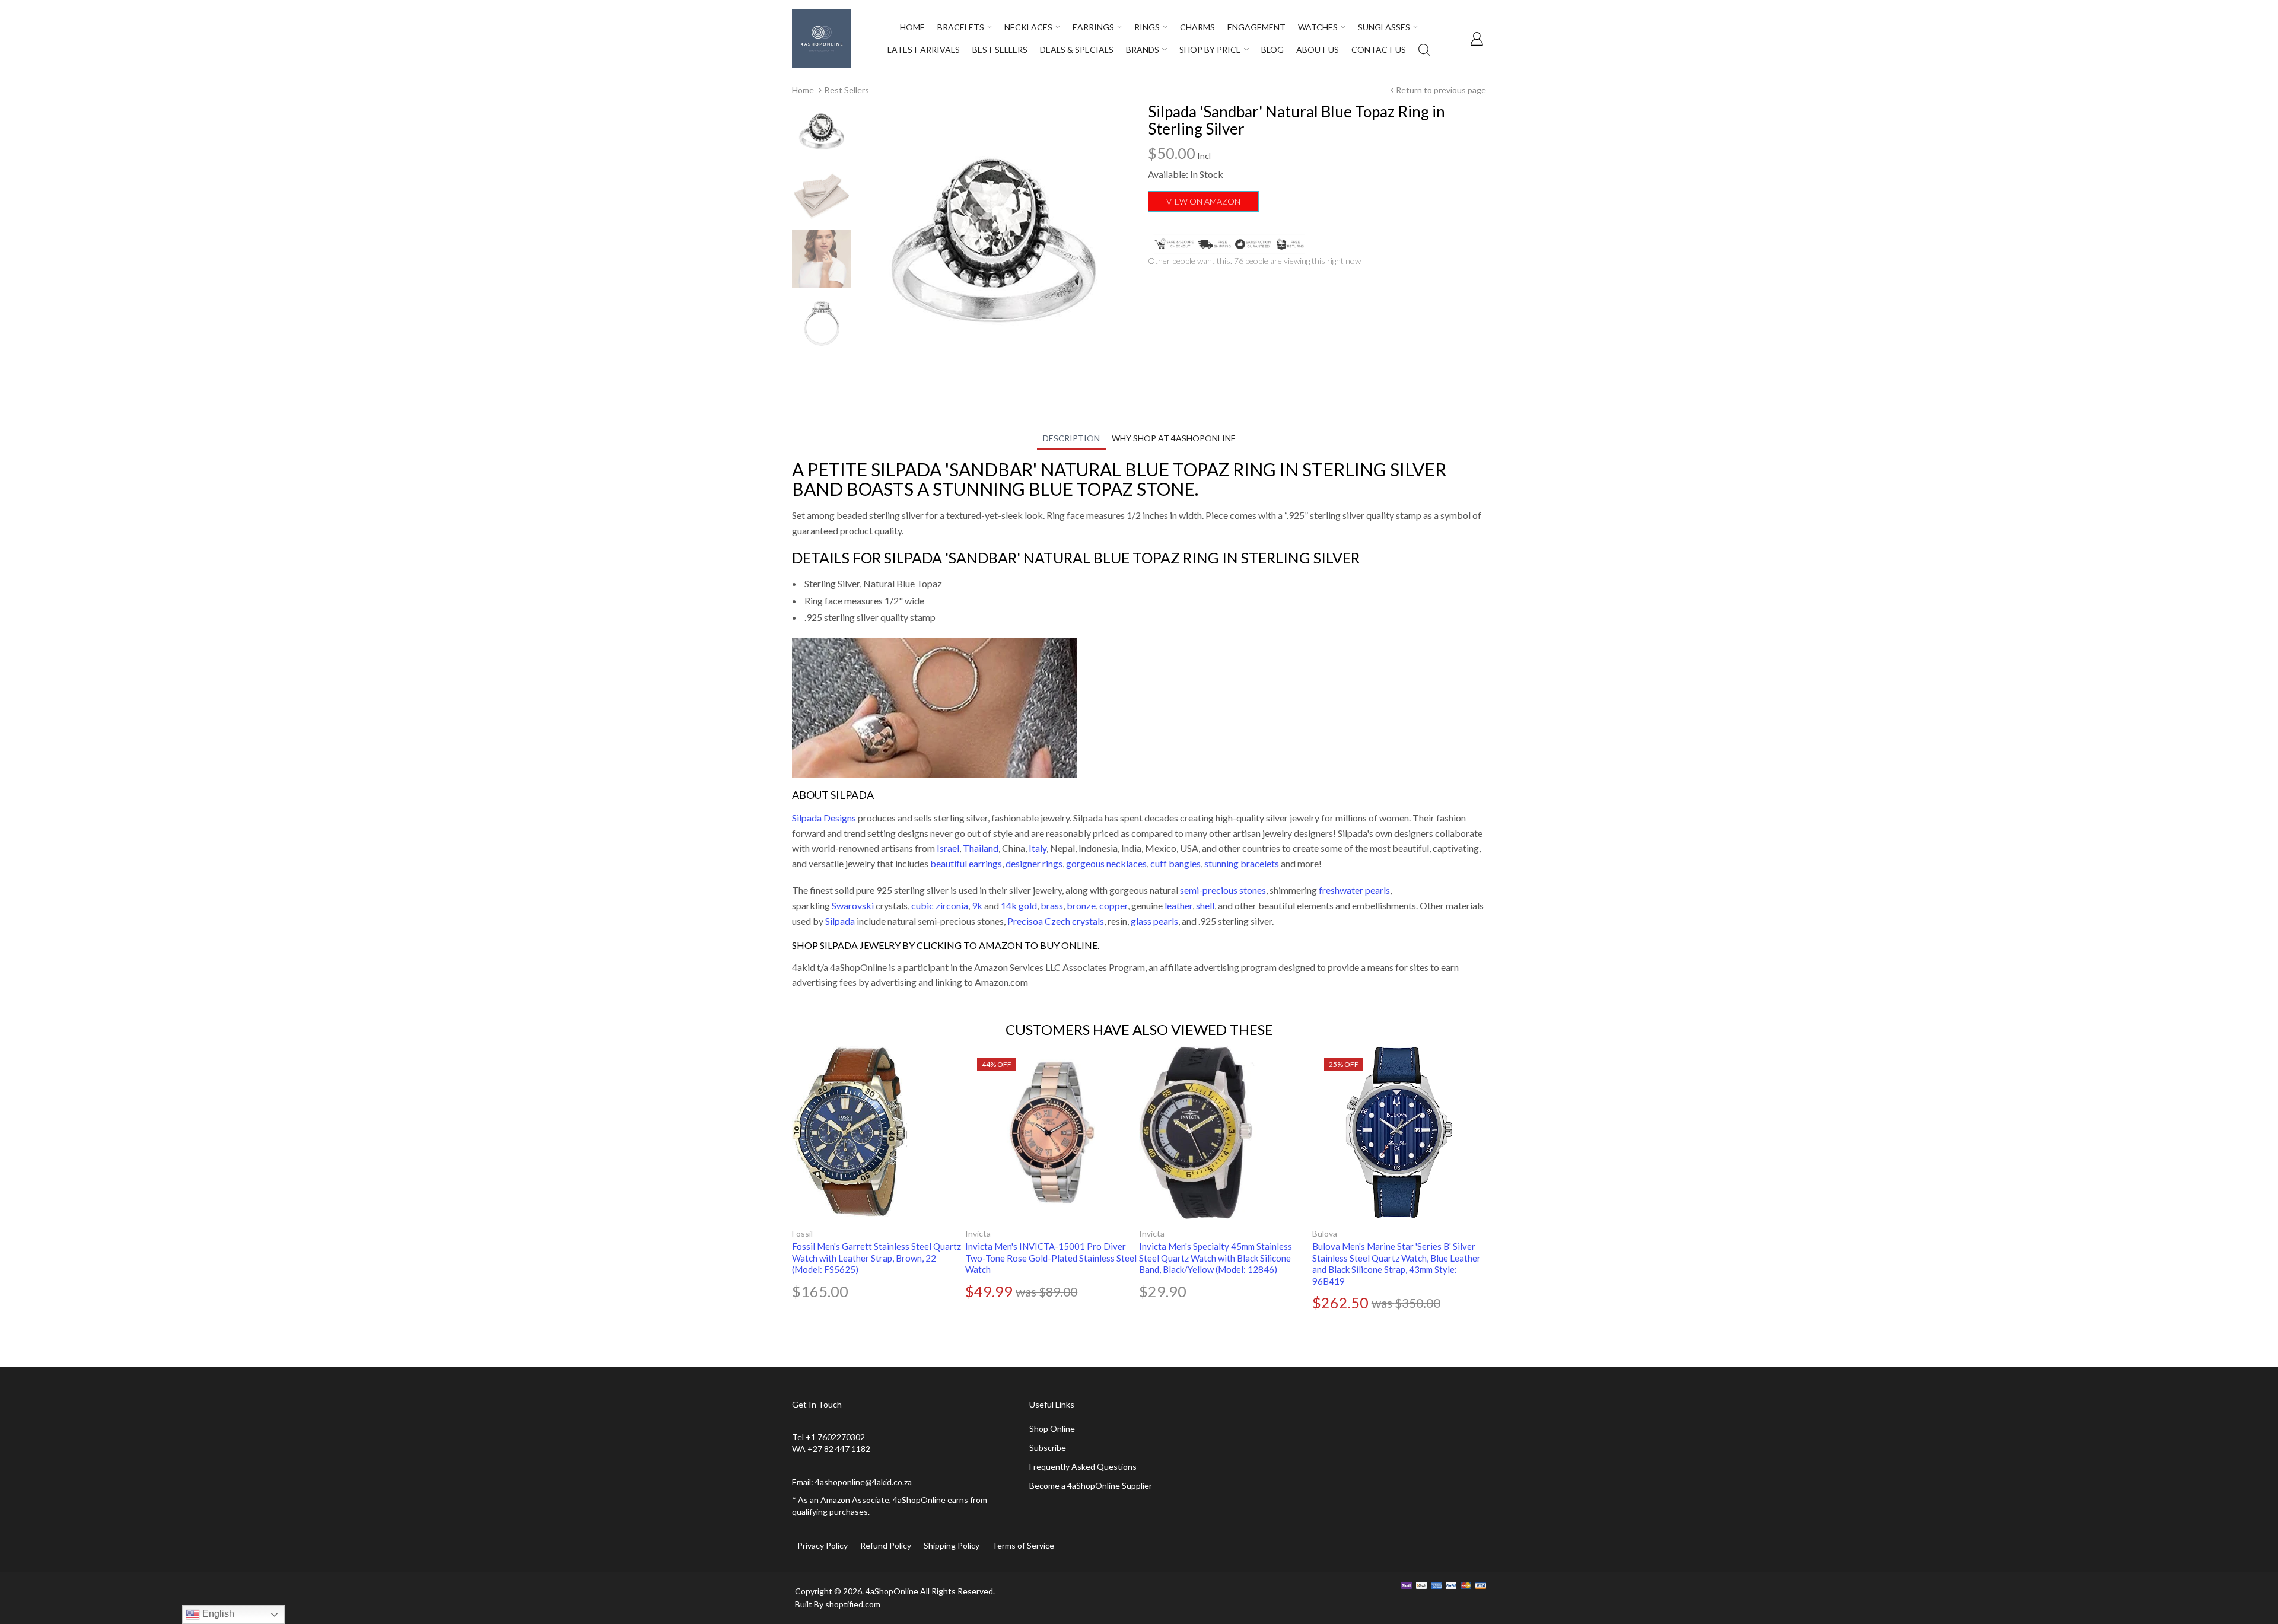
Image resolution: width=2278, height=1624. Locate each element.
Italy (1038, 848)
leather (1178, 905)
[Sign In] (1477, 39)
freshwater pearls (1354, 890)
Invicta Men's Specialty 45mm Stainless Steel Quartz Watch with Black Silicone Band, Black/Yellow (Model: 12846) (1216, 1258)
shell (1205, 905)
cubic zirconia (940, 905)
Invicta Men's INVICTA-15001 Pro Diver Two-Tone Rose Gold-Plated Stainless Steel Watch (1051, 1258)
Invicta (978, 1233)
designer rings (1034, 863)
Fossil (802, 1233)
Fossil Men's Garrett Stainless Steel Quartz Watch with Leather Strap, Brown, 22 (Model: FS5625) (876, 1258)
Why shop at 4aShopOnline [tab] (1174, 438)
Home (803, 90)
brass (1052, 905)
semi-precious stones (1223, 890)
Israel (948, 848)
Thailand (981, 848)
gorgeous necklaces (1106, 863)
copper (1113, 905)
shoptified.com (853, 1604)
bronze (1081, 905)
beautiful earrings (966, 863)
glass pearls (1154, 921)
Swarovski (853, 905)
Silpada (840, 921)
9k (977, 905)
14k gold (1019, 905)
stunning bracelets (1242, 863)
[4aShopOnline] (822, 38)
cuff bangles (1175, 863)
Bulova (1325, 1233)
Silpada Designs (824, 818)
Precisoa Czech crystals (1056, 921)
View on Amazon (1203, 201)
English (217, 1614)
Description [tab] (1071, 438)
